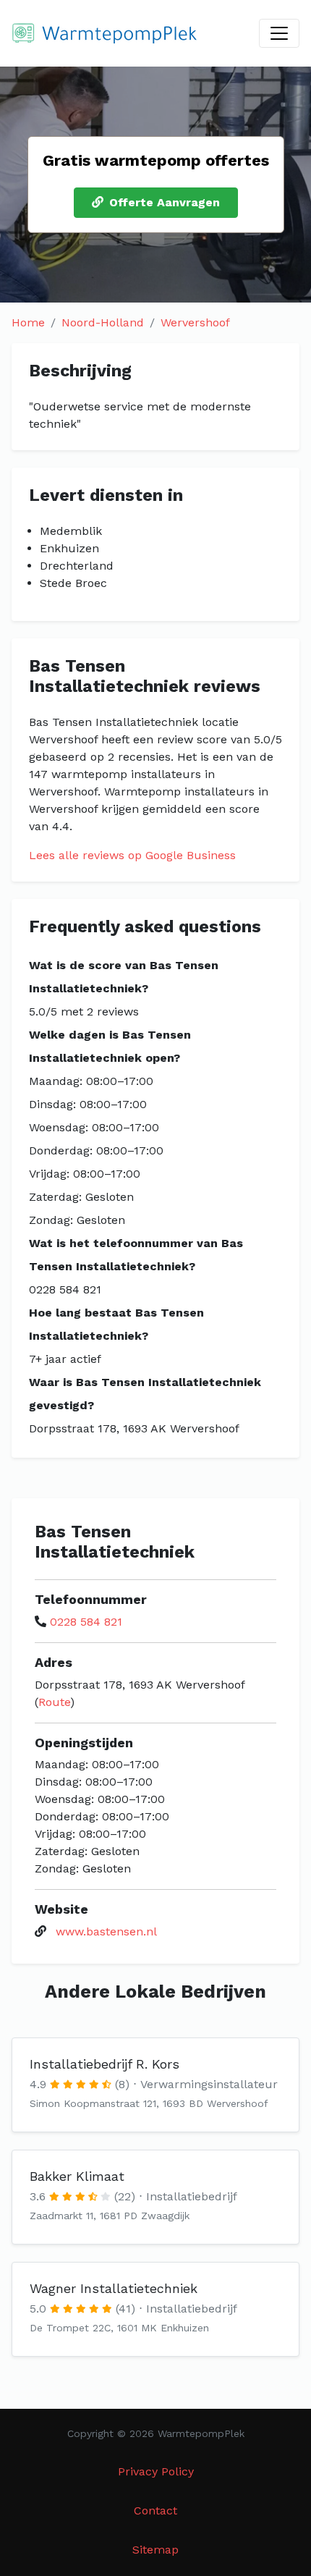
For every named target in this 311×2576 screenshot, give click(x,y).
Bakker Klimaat (77, 2176)
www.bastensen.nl (106, 1931)
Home (28, 322)
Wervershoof (195, 322)
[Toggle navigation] (279, 33)
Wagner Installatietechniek (114, 2288)
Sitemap (155, 2550)
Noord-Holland (103, 322)
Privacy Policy (156, 2471)
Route (54, 1702)
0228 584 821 (86, 1622)
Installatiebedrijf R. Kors (105, 2064)
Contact (155, 2510)
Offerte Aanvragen (165, 202)
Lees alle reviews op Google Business (132, 855)
